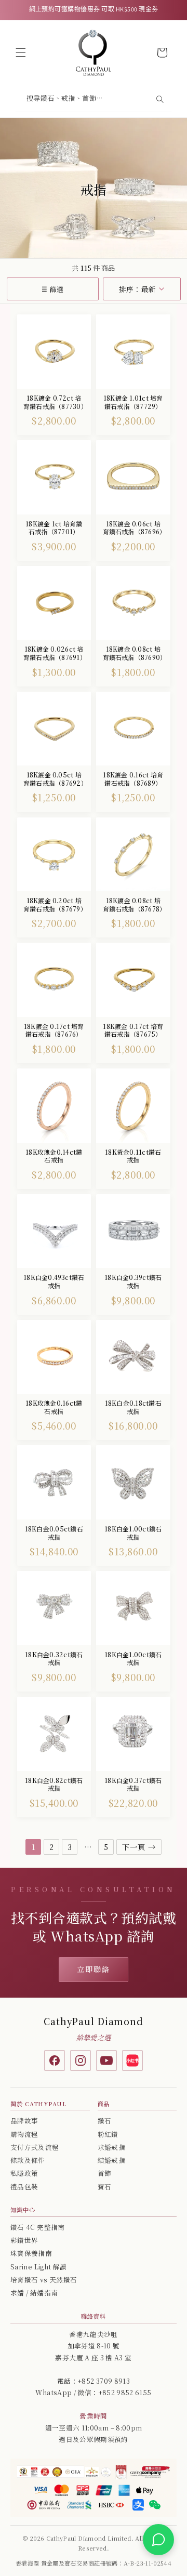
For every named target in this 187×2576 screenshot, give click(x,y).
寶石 (105, 2187)
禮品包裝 (24, 2187)
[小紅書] (132, 2060)
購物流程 (24, 2134)
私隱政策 (24, 2173)
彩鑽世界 (24, 2240)
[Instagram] (81, 2060)
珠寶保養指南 (31, 2253)
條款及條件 (28, 2160)
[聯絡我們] (158, 2540)
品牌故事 (24, 2121)
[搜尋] (159, 99)
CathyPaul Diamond (94, 2021)
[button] (21, 52)
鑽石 (105, 2121)
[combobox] (94, 100)
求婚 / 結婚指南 (34, 2293)
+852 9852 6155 (125, 2393)
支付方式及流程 (35, 2147)
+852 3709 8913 (104, 2381)
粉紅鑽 (108, 2134)
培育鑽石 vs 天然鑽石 (44, 2280)
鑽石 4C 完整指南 (38, 2227)
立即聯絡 (94, 1969)
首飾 (105, 2173)
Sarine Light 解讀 (38, 2267)
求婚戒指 (111, 2147)
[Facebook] (55, 2060)
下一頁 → (139, 1847)
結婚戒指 (111, 2160)
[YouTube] (106, 2060)
